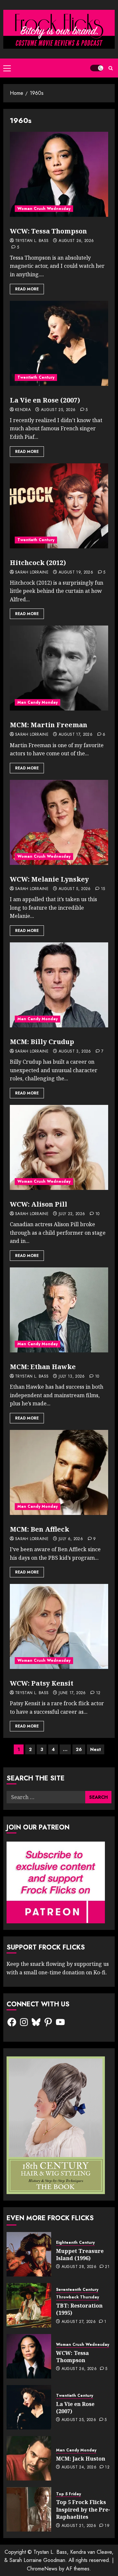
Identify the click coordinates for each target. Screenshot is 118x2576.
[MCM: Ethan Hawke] (59, 1310)
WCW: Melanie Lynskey (49, 879)
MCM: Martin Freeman (49, 725)
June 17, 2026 (72, 1693)
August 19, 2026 (76, 573)
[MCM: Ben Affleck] (59, 1472)
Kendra (23, 410)
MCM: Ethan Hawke (43, 1367)
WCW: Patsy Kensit (42, 1683)
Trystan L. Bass (32, 241)
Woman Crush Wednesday (44, 209)
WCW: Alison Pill (39, 1204)
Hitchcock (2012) (38, 563)
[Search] (111, 68)
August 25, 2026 (58, 410)
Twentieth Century (36, 377)
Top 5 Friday (69, 2494)
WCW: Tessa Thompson (48, 231)
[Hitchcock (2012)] (59, 506)
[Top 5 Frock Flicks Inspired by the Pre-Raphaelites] (29, 2509)
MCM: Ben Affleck (39, 1529)
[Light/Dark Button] (97, 68)
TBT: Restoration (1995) (79, 2309)
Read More (27, 289)
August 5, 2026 (75, 889)
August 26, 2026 (76, 241)
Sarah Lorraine (32, 573)
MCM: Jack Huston (81, 2459)
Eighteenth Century (75, 2243)
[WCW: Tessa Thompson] (59, 174)
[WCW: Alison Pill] (59, 1147)
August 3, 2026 (75, 1052)
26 (79, 1749)
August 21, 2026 (79, 2526)
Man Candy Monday (38, 702)
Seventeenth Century (77, 2290)
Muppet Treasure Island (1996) (80, 2255)
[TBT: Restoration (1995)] (29, 2305)
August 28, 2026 (79, 2267)
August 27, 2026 (79, 2322)
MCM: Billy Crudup (42, 1042)
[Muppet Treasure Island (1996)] (29, 2254)
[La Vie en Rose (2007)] (59, 343)
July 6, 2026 (71, 1539)
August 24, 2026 (79, 2467)
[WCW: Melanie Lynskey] (59, 822)
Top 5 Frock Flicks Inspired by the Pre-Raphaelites (83, 2509)
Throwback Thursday (78, 2297)
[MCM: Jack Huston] (29, 2458)
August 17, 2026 (76, 735)
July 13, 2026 (72, 1377)
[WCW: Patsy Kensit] (59, 1626)
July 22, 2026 (72, 1214)
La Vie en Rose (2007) (45, 400)
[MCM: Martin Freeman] (59, 668)
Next (96, 1749)
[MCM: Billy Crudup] (59, 985)
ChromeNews (42, 2569)
